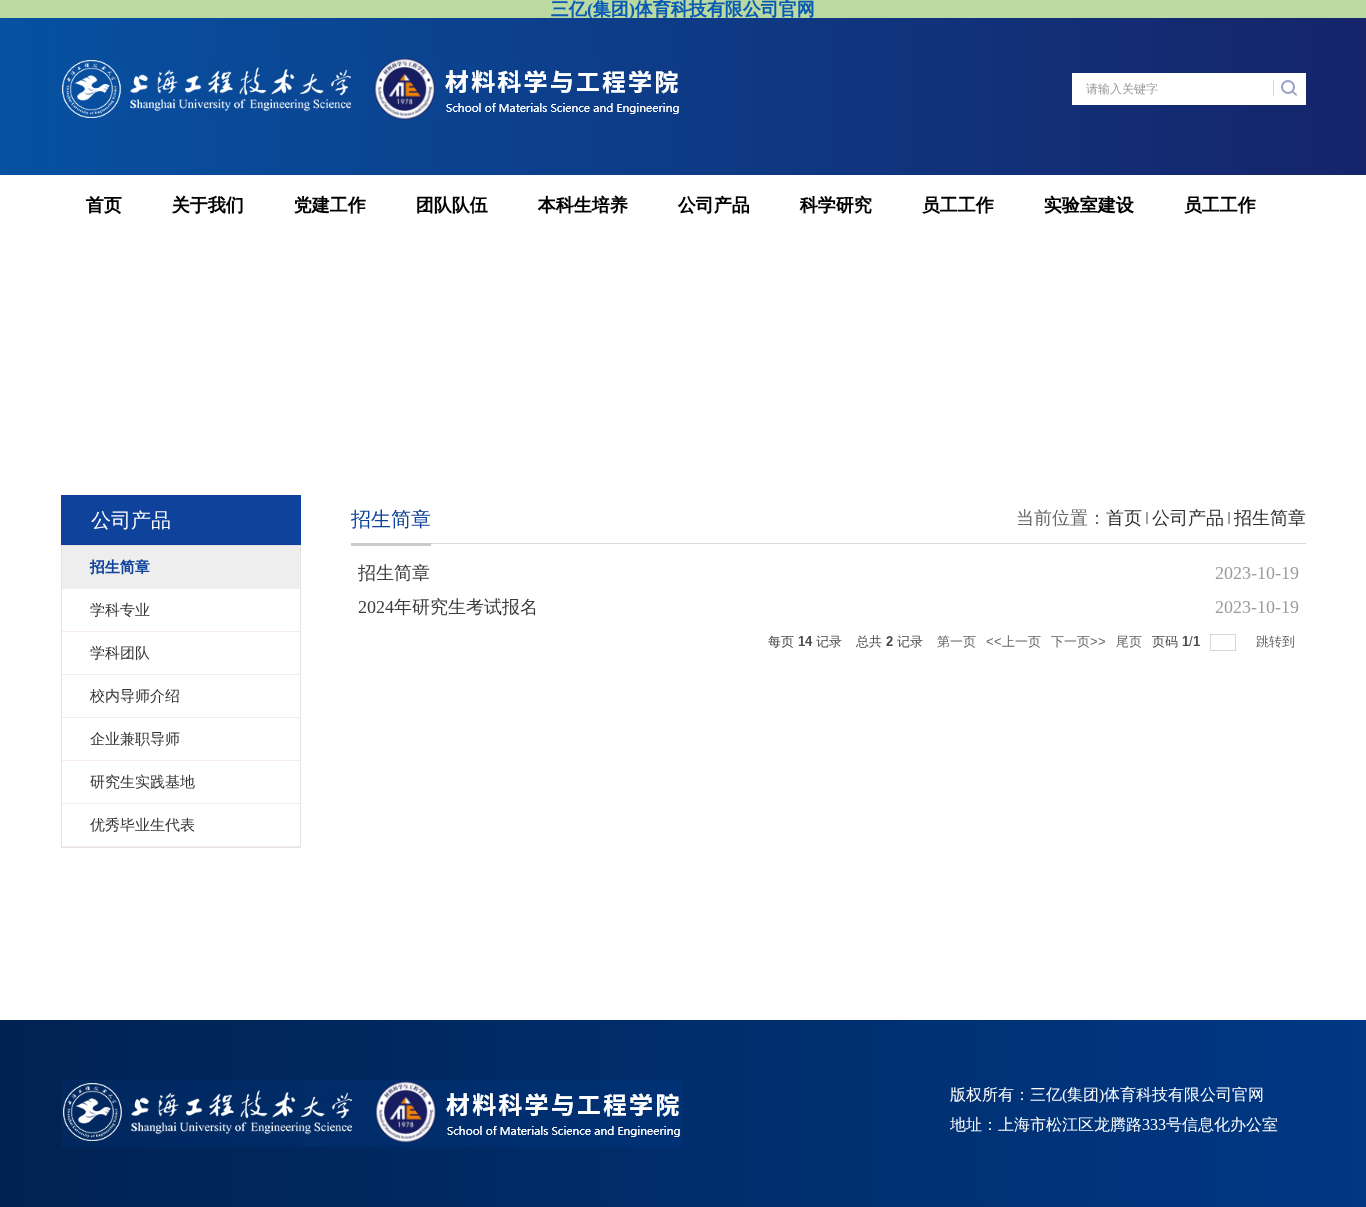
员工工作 (958, 205)
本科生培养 (583, 205)
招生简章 (1270, 518)
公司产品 (714, 205)
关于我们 (208, 205)
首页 (104, 205)
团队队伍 (452, 205)
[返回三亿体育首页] (371, 67)
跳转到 (1277, 641)
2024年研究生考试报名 (448, 607)
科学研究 (836, 205)
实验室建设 (1089, 205)
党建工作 (330, 205)
